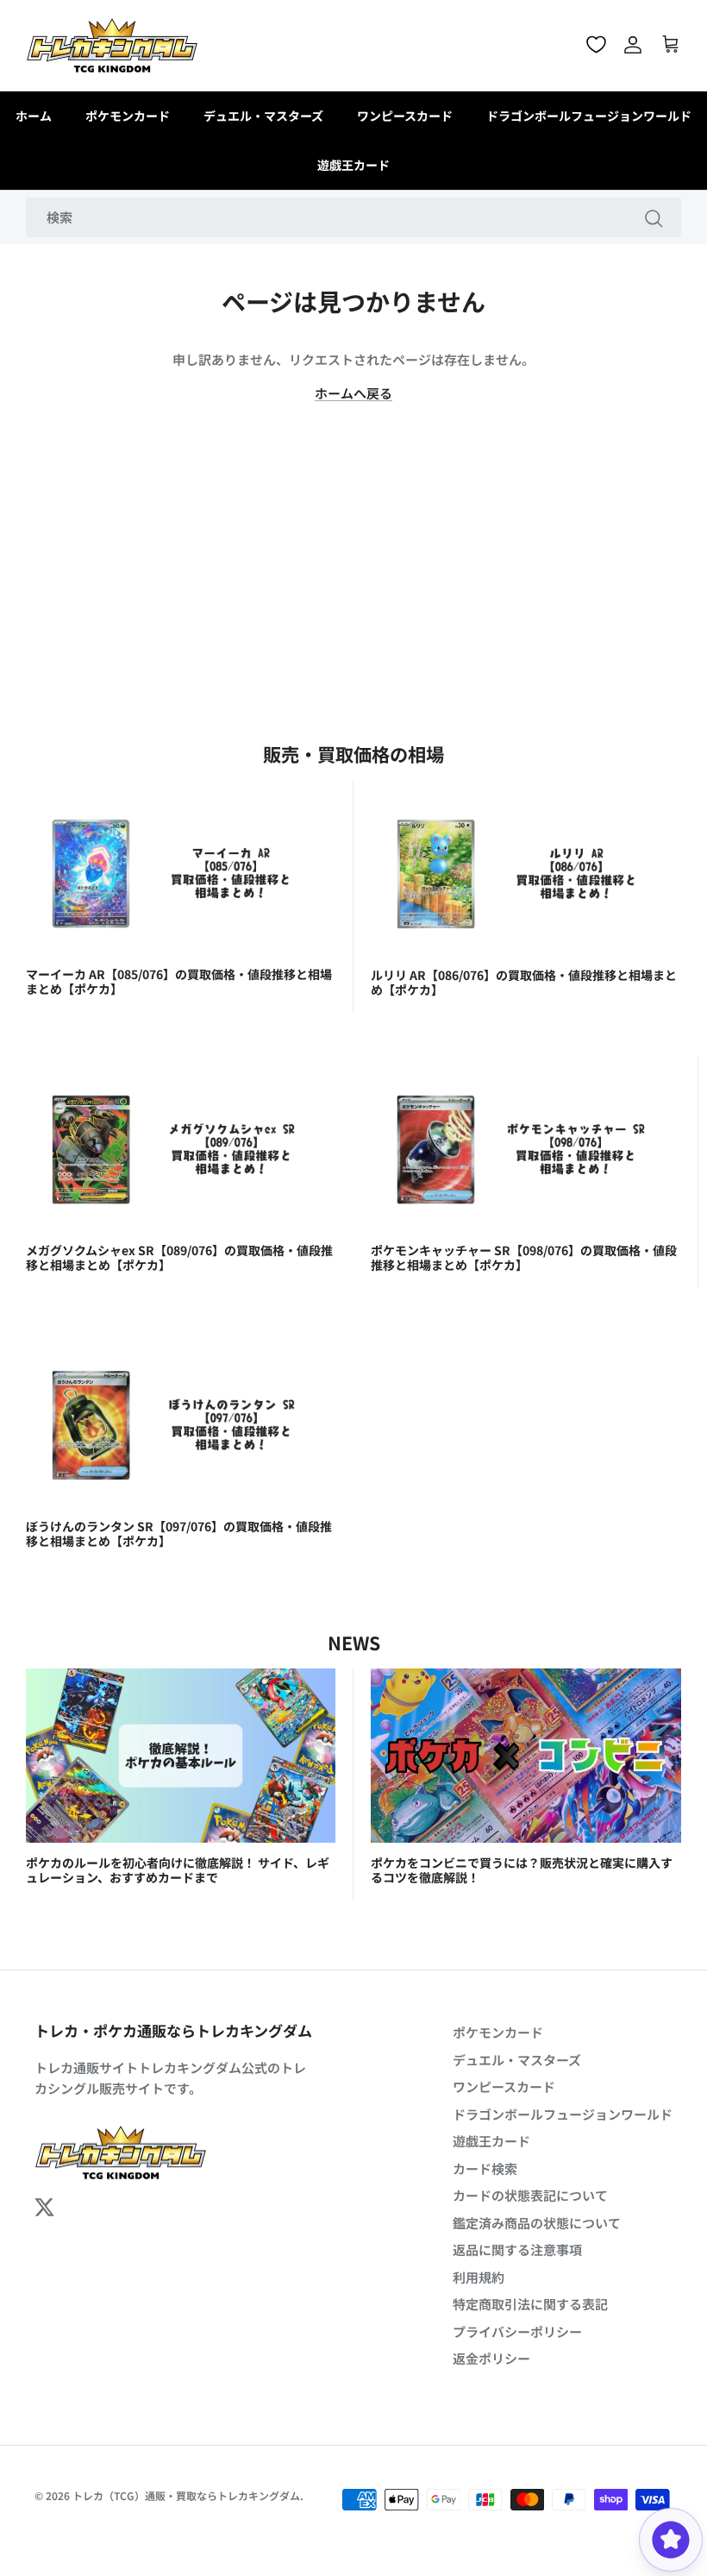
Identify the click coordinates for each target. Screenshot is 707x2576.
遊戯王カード (353, 165)
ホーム (34, 116)
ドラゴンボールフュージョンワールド (589, 116)
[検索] (654, 217)
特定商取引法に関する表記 (530, 2304)
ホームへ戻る (353, 393)
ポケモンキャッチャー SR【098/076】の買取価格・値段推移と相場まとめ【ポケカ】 (524, 1257)
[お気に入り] (596, 44)
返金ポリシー (491, 2358)
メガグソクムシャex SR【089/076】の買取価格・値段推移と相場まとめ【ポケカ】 (179, 1257)
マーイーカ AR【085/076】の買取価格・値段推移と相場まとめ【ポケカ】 (179, 981)
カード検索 (485, 2168)
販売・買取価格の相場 (353, 754)
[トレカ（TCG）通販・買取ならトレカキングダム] (112, 45)
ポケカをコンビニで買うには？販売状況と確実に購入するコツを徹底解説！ (522, 1870)
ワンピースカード (405, 116)
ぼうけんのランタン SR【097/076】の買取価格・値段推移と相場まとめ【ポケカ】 (179, 1533)
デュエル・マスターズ (263, 116)
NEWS (354, 1642)
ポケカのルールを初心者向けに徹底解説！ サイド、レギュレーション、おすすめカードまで (178, 1870)
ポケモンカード (128, 116)
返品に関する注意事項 (517, 2249)
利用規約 (479, 2277)
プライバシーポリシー (517, 2331)
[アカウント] (633, 45)
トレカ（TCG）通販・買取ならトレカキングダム (186, 2495)
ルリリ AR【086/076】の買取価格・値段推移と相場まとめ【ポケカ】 (524, 982)
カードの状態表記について (530, 2195)
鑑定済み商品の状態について (537, 2223)
